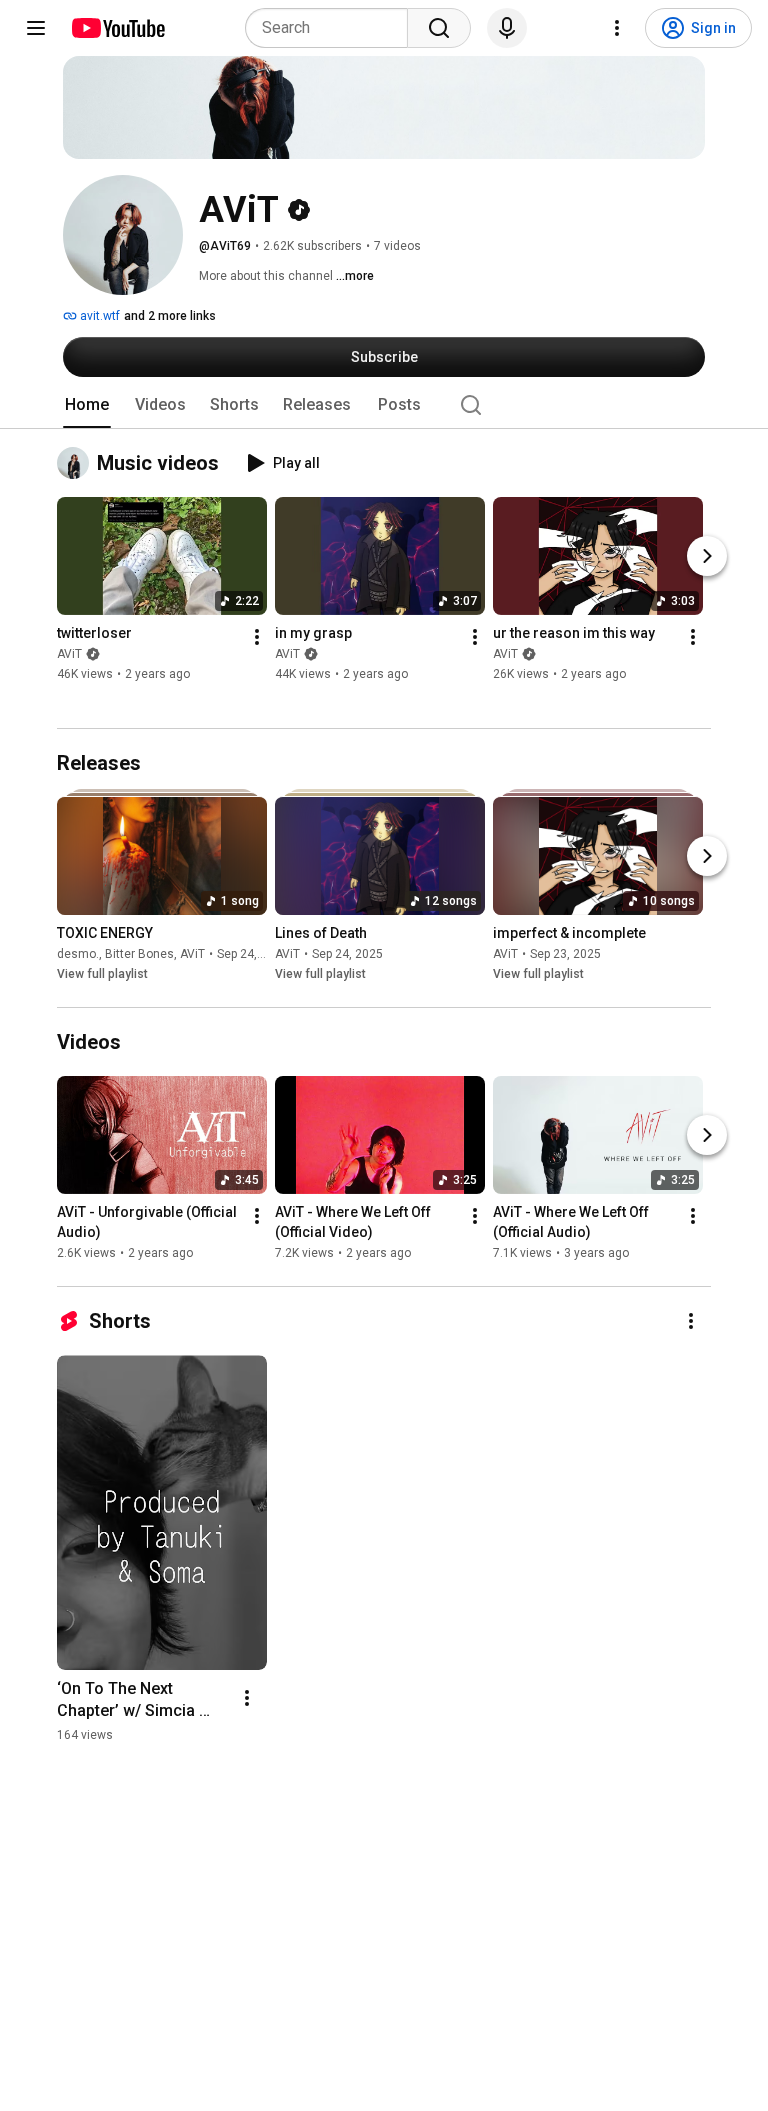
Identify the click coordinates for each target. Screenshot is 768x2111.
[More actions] (257, 638)
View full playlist (102, 974)
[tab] (87, 405)
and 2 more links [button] (170, 316)
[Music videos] (77, 463)
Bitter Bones (139, 954)
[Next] (707, 557)
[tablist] (384, 405)
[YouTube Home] (117, 28)
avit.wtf (98, 316)
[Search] (439, 28)
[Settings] (617, 28)
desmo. (78, 954)
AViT (69, 655)
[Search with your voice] (507, 28)
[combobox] (332, 28)
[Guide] (36, 28)
